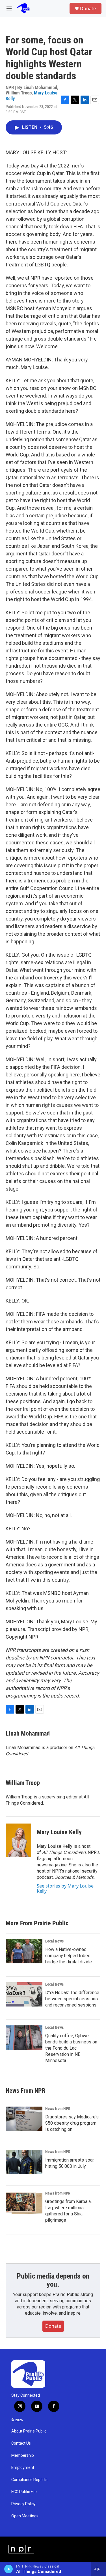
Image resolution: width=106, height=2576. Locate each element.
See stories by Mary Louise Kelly (65, 1888)
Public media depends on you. (53, 2280)
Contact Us (21, 2443)
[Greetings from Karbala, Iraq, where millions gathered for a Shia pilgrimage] (24, 2203)
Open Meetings (25, 2516)
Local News (54, 1941)
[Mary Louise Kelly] (18, 1840)
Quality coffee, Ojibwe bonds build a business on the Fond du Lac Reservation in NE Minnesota (71, 2048)
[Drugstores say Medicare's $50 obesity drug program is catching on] (24, 2119)
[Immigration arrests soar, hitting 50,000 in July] (24, 2162)
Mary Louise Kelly (59, 1832)
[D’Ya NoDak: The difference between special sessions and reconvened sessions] (24, 1994)
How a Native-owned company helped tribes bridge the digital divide (69, 1956)
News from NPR (58, 2109)
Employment (23, 2468)
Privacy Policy (23, 2504)
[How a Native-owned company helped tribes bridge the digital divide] (24, 1951)
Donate (88, 8)
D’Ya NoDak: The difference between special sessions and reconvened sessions (72, 1999)
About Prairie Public (29, 2431)
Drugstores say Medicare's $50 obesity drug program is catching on (72, 2123)
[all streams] (99, 2569)
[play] (9, 2569)
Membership (23, 2455)
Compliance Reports (29, 2480)
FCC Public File (24, 2492)
